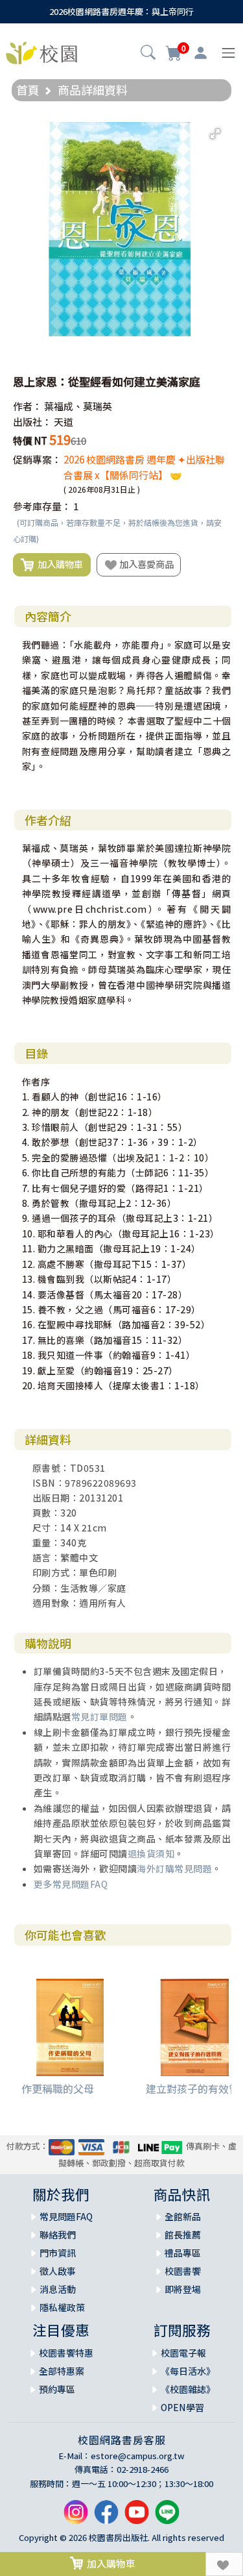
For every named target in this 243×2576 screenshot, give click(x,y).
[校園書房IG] (76, 2517)
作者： (28, 406)
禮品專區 (183, 2253)
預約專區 (57, 2389)
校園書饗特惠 (66, 2353)
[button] (148, 54)
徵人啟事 (58, 2271)
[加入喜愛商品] (224, 2564)
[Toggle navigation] (228, 53)
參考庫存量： (42, 506)
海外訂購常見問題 (174, 1868)
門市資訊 (58, 2253)
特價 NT (30, 440)
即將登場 (183, 2289)
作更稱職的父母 (58, 2088)
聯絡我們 (58, 2235)
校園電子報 (183, 2353)
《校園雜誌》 (188, 2389)
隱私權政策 (62, 2307)
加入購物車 (58, 564)
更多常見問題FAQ (71, 1884)
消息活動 (58, 2289)
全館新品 (183, 2216)
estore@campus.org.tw (138, 2456)
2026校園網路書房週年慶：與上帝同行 (121, 11)
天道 (64, 422)
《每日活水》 (188, 2371)
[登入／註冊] (201, 53)
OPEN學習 (182, 2407)
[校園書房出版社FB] (106, 2517)
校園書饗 (183, 2271)
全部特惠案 (62, 2371)
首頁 (28, 90)
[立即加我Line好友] (167, 2517)
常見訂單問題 (99, 1716)
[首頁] (41, 51)
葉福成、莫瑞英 (78, 406)
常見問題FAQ (66, 2216)
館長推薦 (183, 2235)
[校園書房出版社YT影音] (137, 2517)
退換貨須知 (151, 1853)
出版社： (32, 422)
